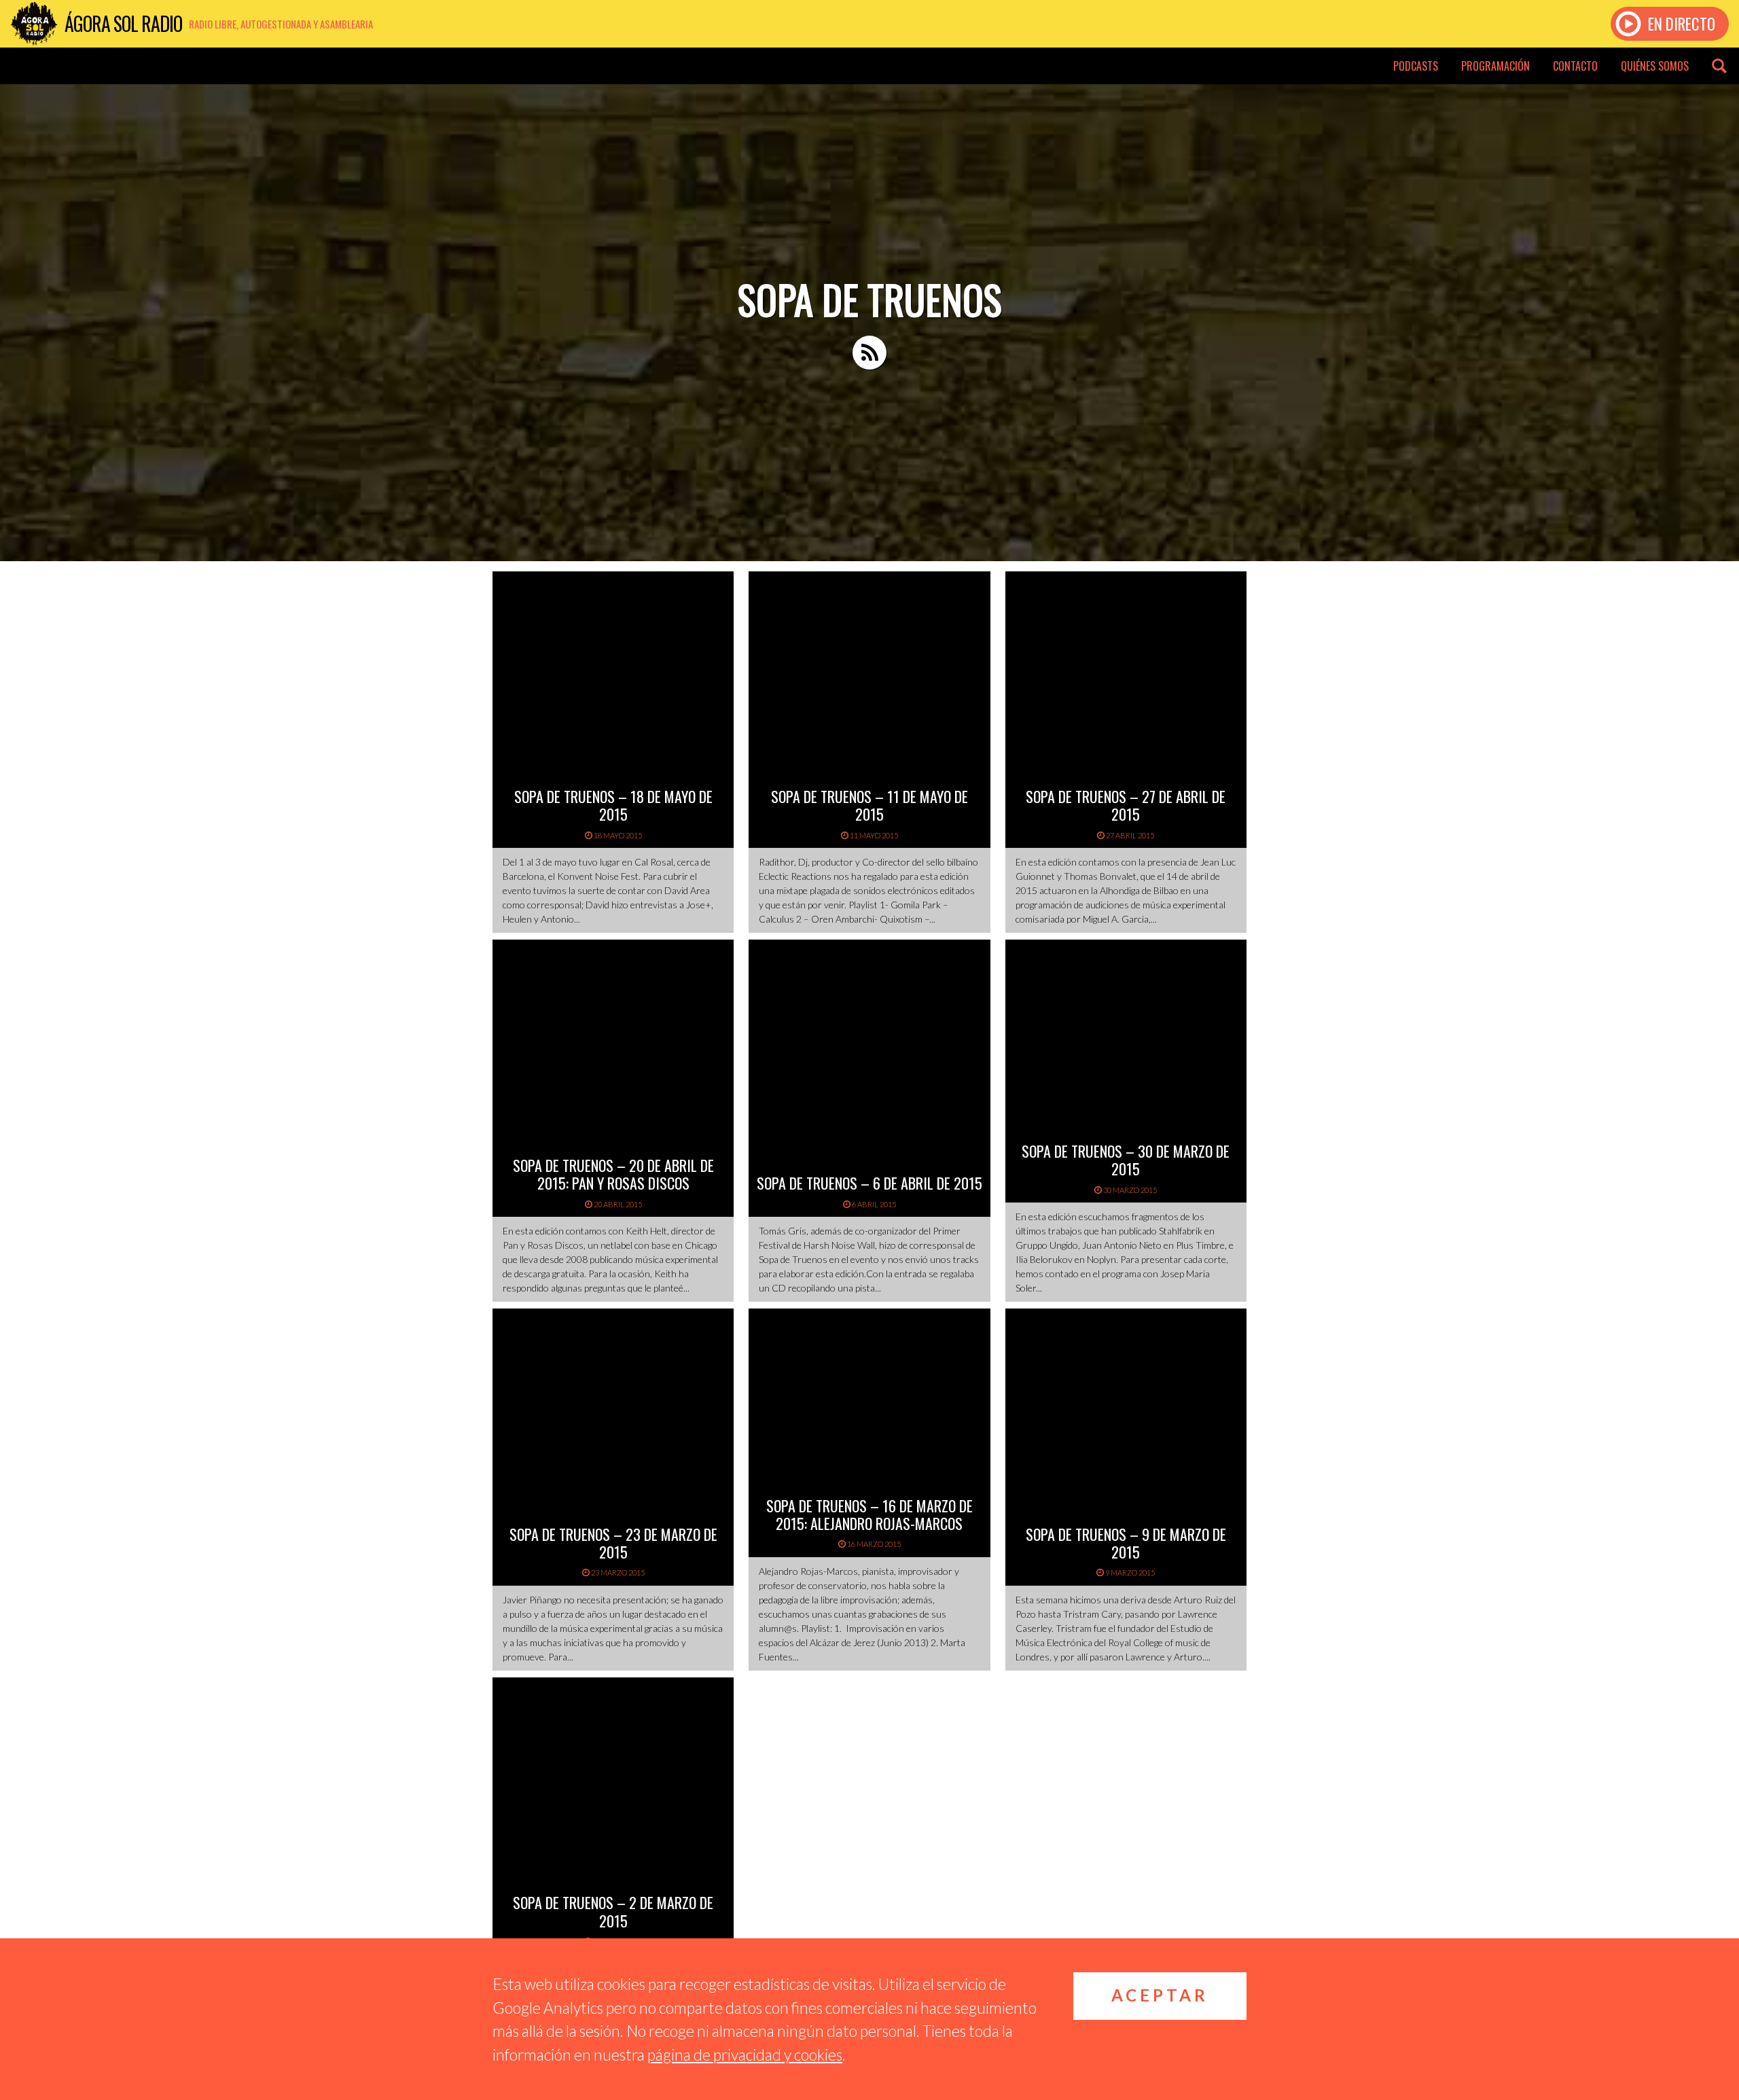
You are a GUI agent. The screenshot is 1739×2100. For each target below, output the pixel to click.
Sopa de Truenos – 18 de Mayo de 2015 (613, 805)
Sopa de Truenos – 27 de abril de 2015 (1126, 805)
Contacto (1575, 66)
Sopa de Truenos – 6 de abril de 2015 (869, 1183)
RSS (869, 353)
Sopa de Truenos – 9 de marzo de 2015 (1126, 1543)
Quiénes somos (1655, 66)
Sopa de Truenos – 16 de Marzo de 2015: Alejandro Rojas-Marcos (869, 1514)
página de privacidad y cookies (745, 2054)
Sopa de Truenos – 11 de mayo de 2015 (869, 805)
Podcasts (1416, 66)
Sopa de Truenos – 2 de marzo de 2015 (613, 1911)
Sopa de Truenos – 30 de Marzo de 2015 (1126, 1160)
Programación (1495, 66)
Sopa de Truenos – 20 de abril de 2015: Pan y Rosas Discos (613, 1174)
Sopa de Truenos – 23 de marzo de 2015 (613, 1543)
